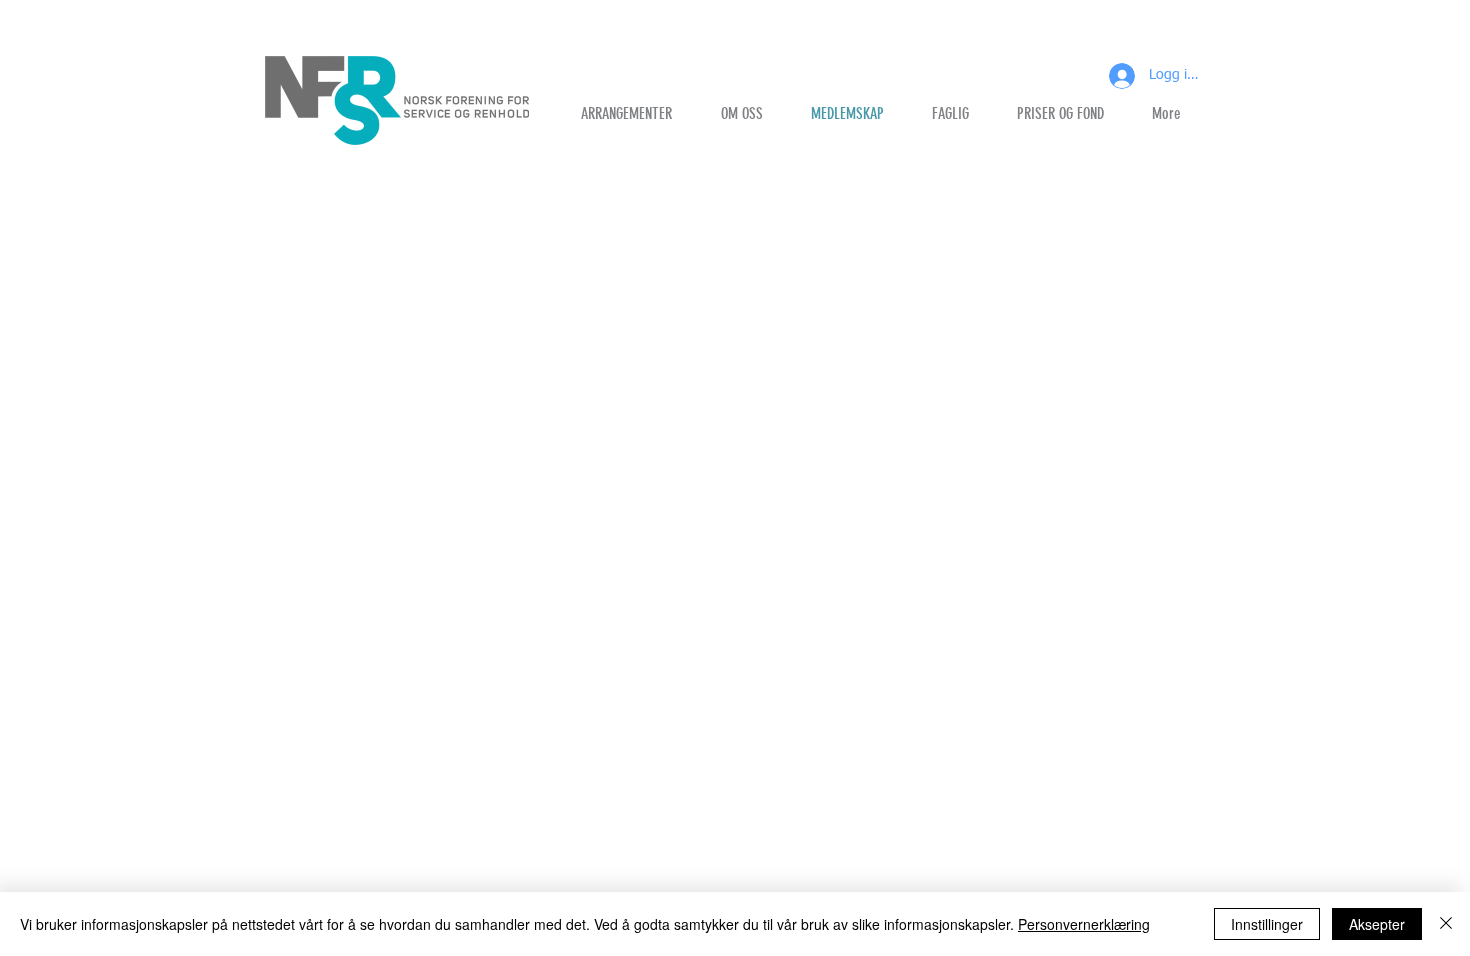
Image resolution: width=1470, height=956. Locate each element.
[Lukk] (1446, 924)
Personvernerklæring (1084, 924)
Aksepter (1377, 924)
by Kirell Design (519, 754)
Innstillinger (1267, 924)
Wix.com (632, 754)
